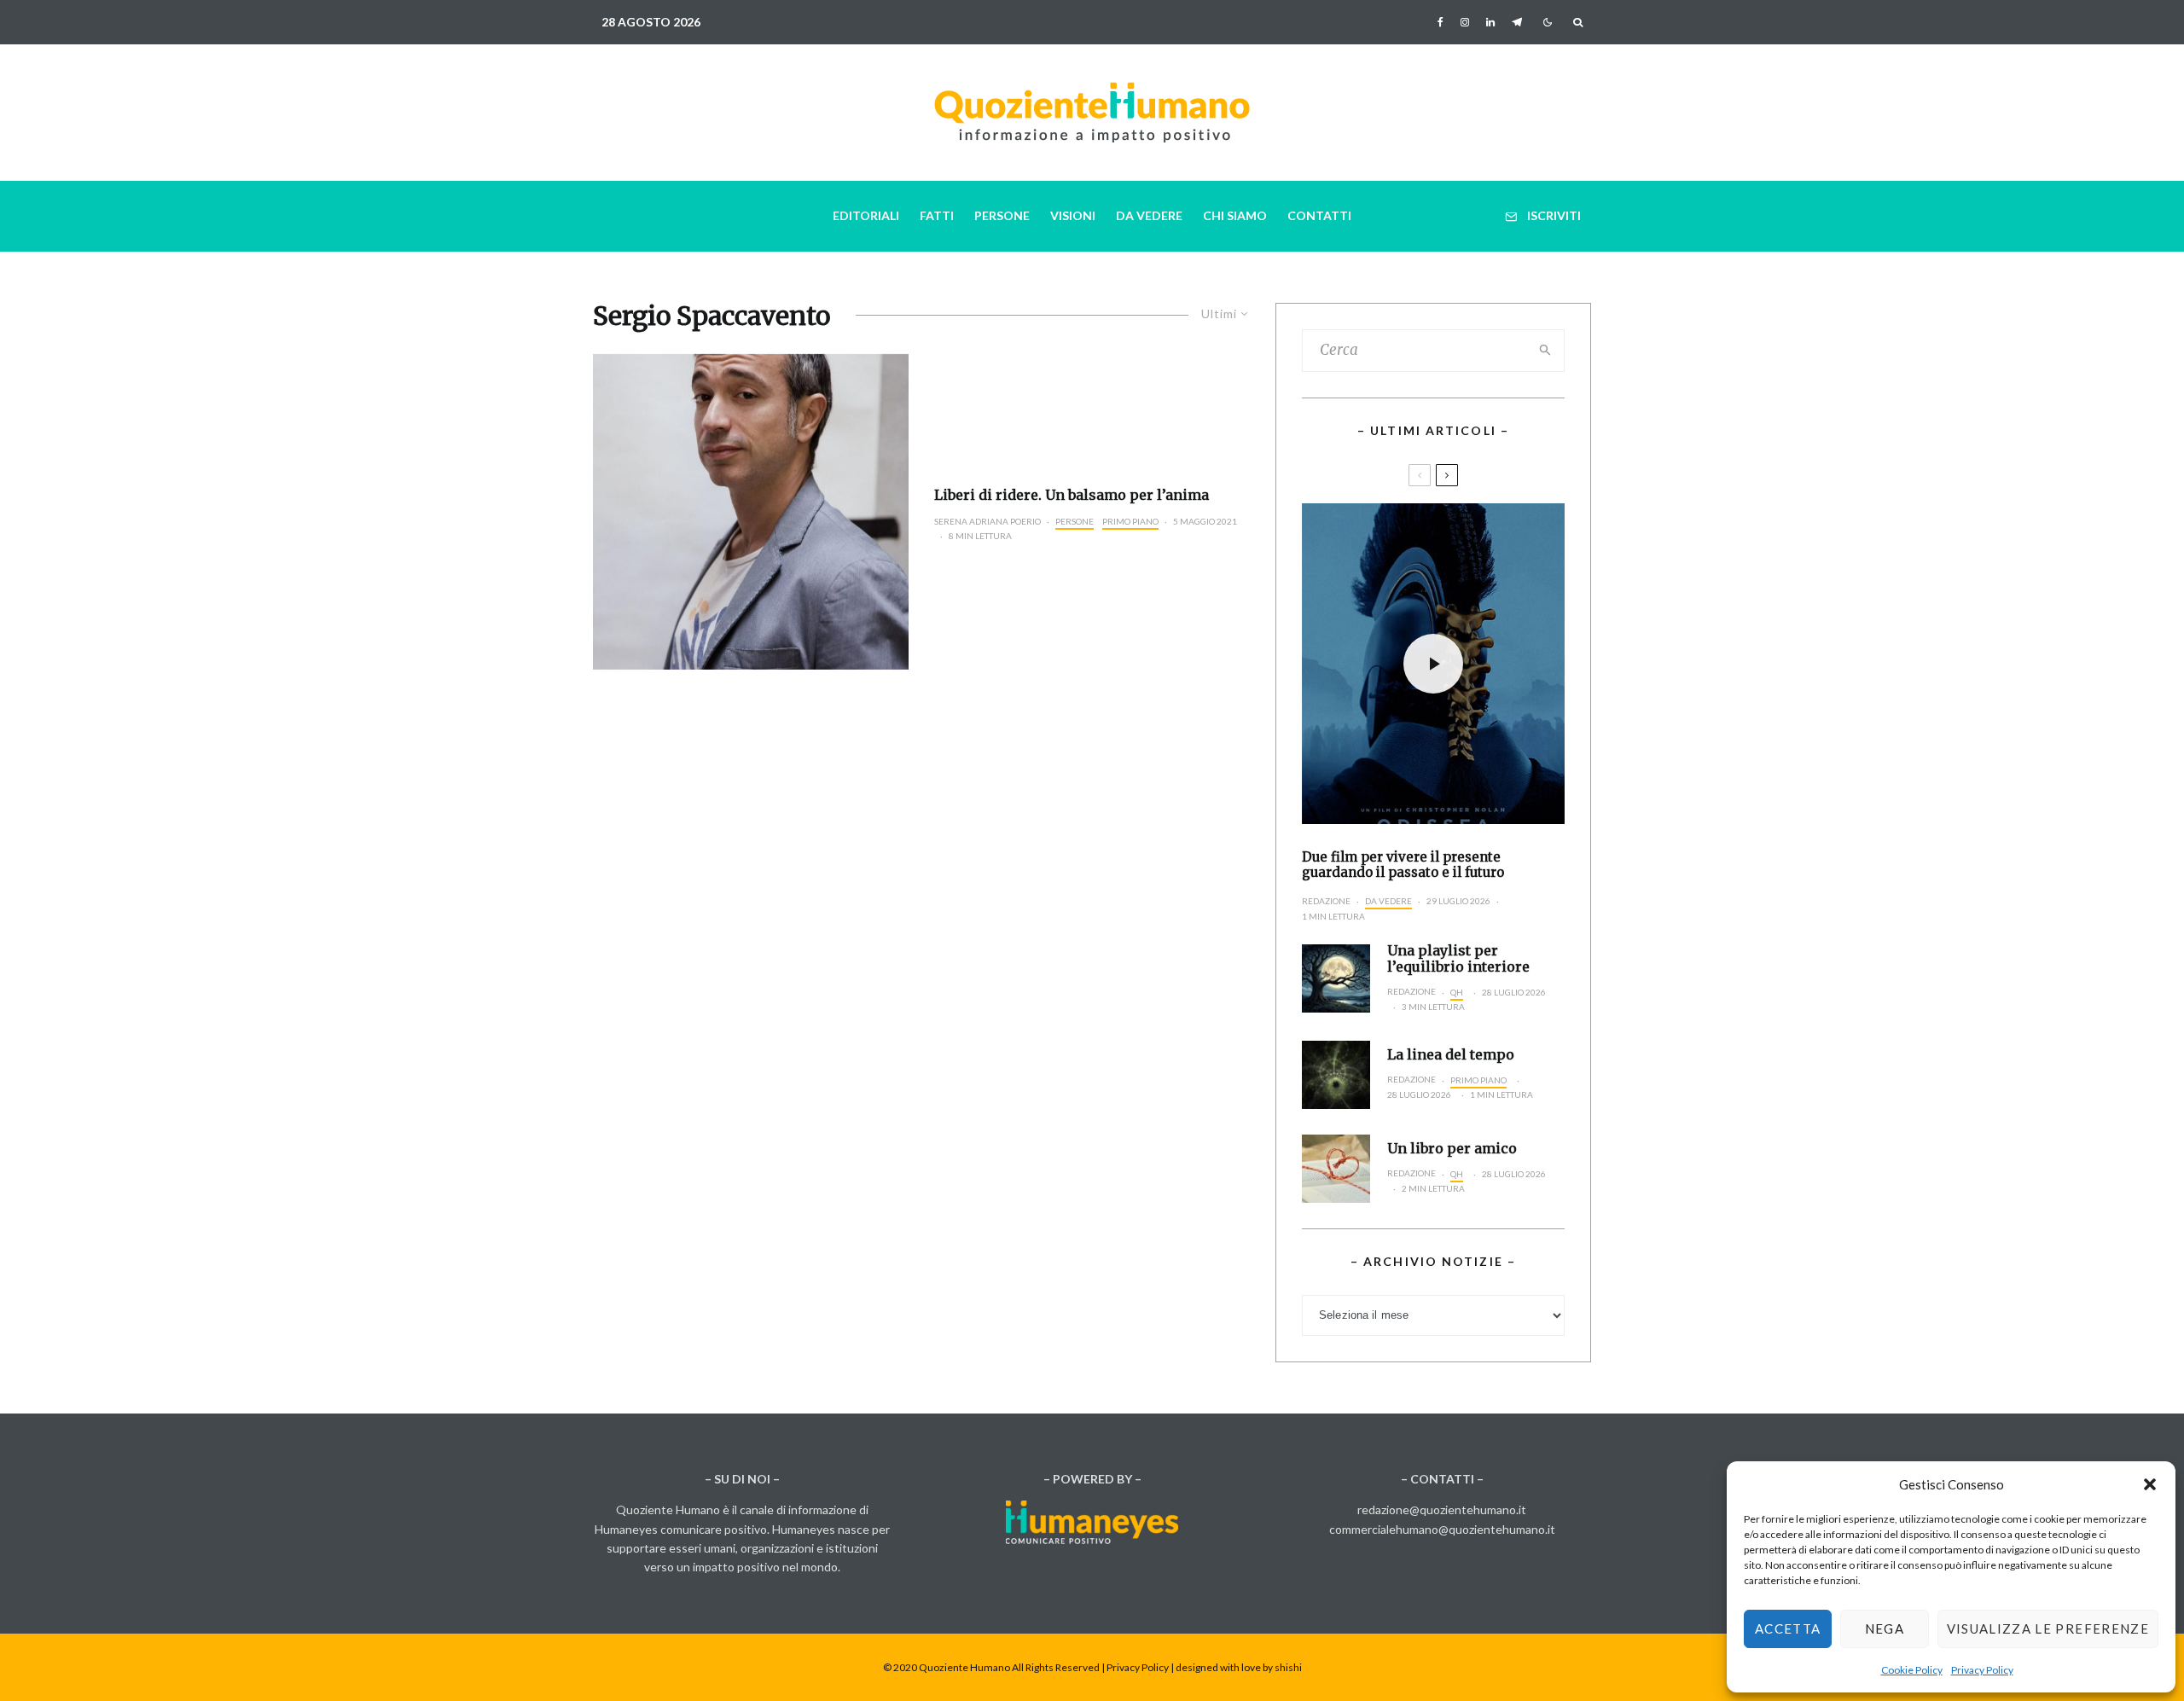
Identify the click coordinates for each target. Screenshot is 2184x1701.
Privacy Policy (1982, 1670)
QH (1457, 992)
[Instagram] (1465, 22)
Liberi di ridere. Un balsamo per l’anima (1072, 495)
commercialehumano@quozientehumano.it (1442, 1529)
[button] (2150, 1484)
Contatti (1319, 215)
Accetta (1788, 1628)
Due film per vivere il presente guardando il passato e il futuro (1403, 865)
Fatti (937, 215)
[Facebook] (1441, 22)
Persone (1002, 215)
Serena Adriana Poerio (987, 521)
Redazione (1326, 901)
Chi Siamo (1235, 215)
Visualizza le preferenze (2048, 1628)
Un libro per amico (1452, 1149)
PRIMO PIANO (1130, 521)
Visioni (1073, 215)
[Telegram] (1517, 22)
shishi (1288, 1667)
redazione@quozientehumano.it (1442, 1509)
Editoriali (866, 215)
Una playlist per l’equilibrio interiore (1458, 959)
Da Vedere (1149, 215)
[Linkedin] (1490, 22)
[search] (1546, 351)
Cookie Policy (1912, 1670)
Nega (1885, 1628)
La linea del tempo (1451, 1055)
